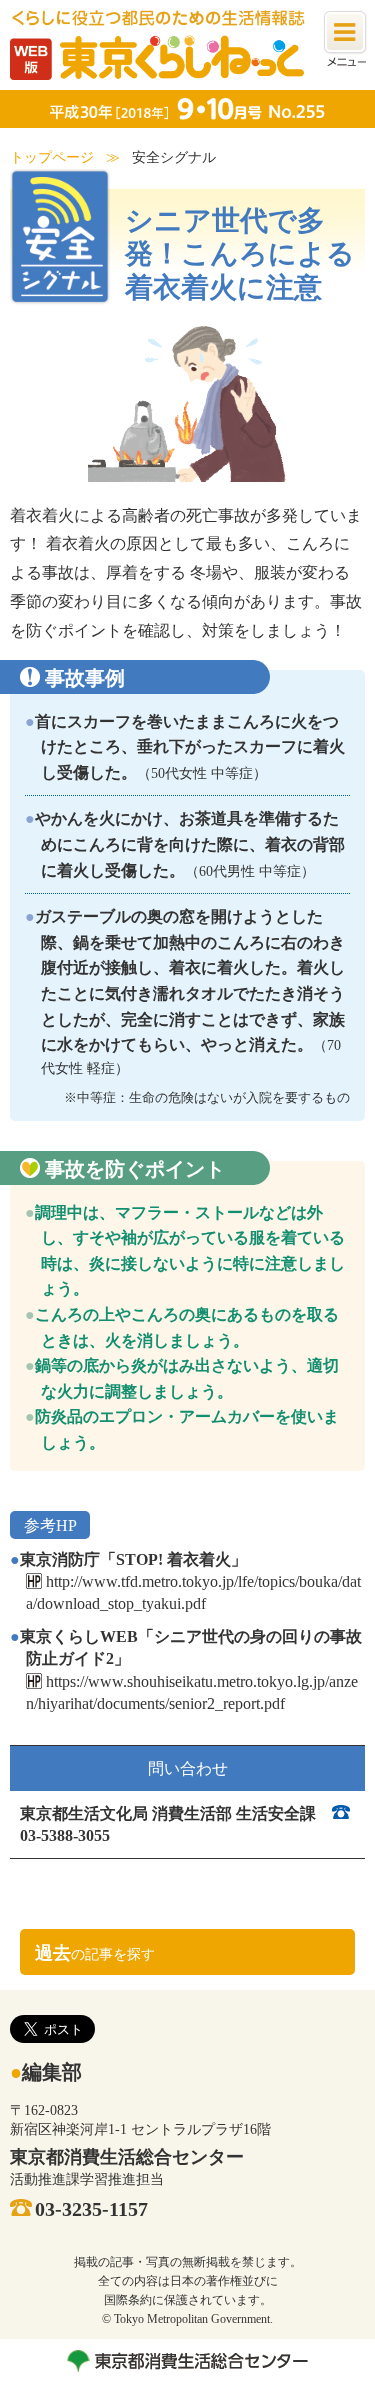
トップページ (52, 157)
